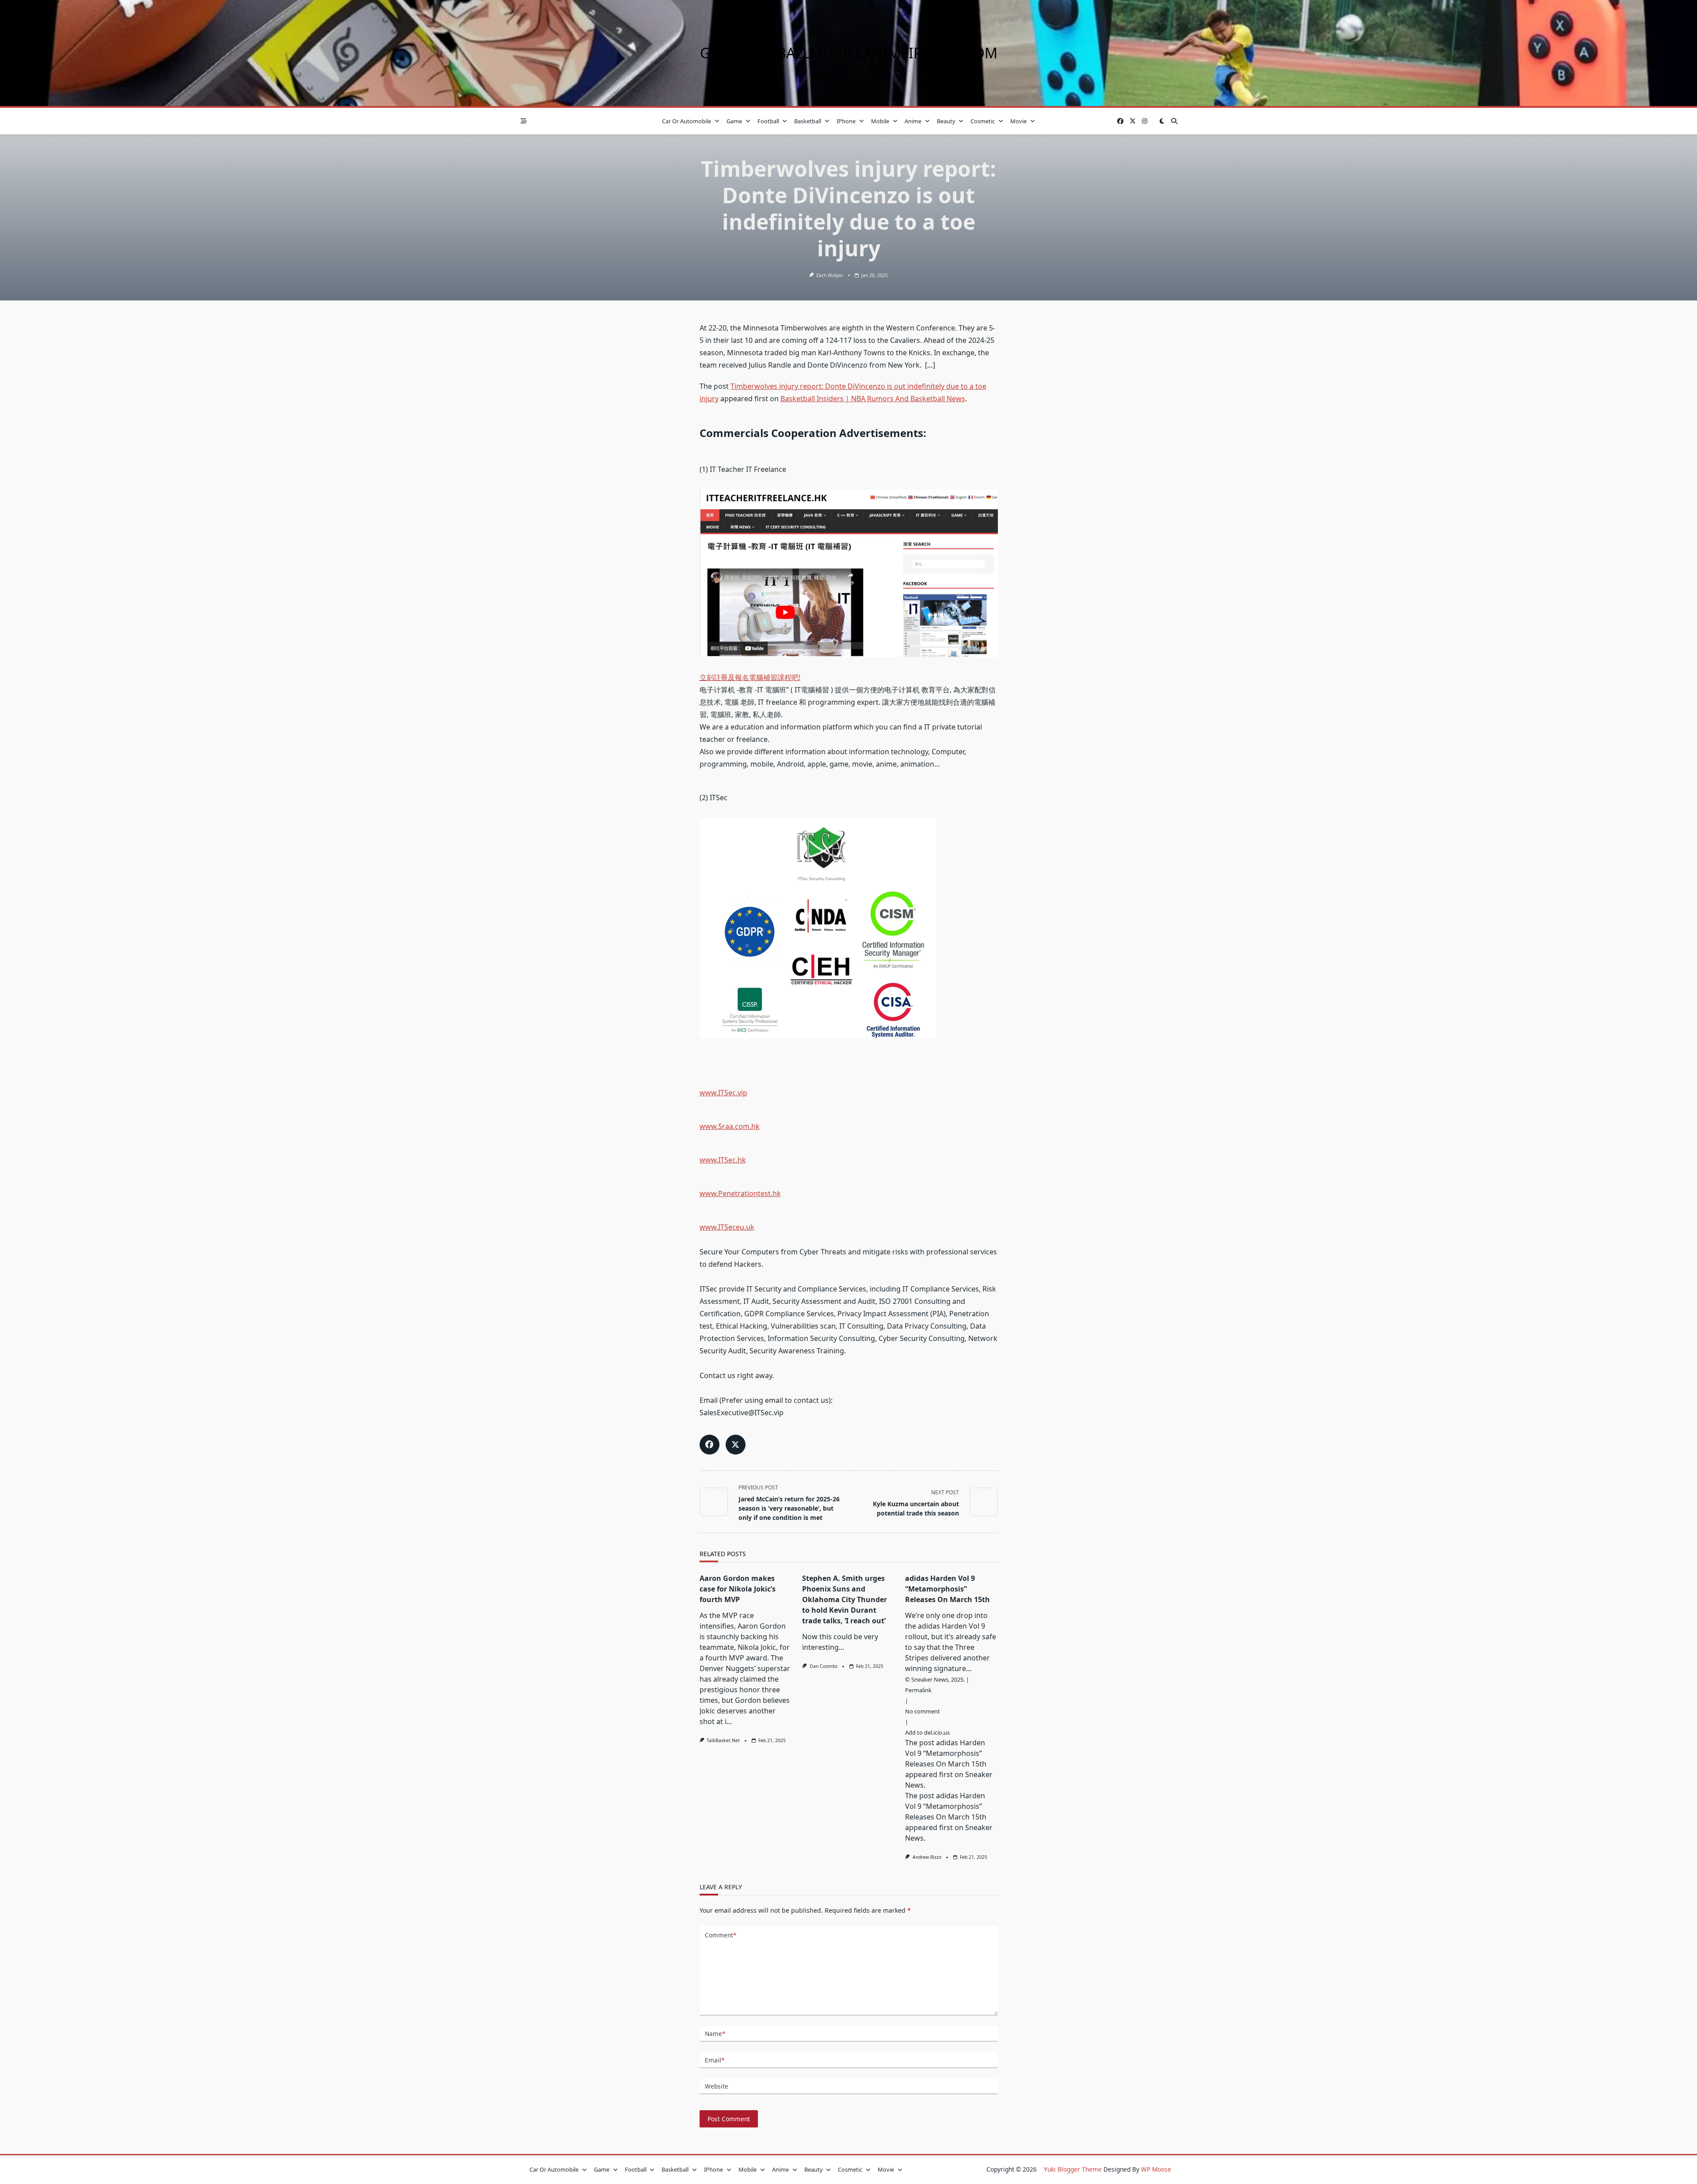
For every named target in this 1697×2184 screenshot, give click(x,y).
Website (717, 2086)
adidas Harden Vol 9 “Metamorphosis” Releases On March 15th (947, 1589)
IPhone (846, 121)
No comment (923, 1711)
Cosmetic (983, 121)
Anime (913, 121)
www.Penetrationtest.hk (740, 1193)
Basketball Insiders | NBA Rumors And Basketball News (873, 399)
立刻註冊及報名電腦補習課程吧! (750, 677)
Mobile (880, 121)
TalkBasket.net (723, 1740)
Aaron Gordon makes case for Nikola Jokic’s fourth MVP (738, 1589)
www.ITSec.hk (723, 1160)
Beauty (946, 121)
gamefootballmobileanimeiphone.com (849, 53)
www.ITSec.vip (723, 1093)
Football (768, 121)
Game (734, 121)
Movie (1018, 121)
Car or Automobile (687, 121)
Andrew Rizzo (927, 1857)
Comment (721, 1935)
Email (715, 2060)
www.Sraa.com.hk (730, 1126)
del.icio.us (937, 1732)
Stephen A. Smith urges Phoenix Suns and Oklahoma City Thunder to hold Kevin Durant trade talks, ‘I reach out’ (845, 1599)
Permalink (918, 1690)
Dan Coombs (824, 1666)
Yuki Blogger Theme (1073, 2169)
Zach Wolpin (829, 275)
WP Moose (1156, 2169)
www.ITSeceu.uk (727, 1227)
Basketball (808, 121)
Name (715, 2034)
